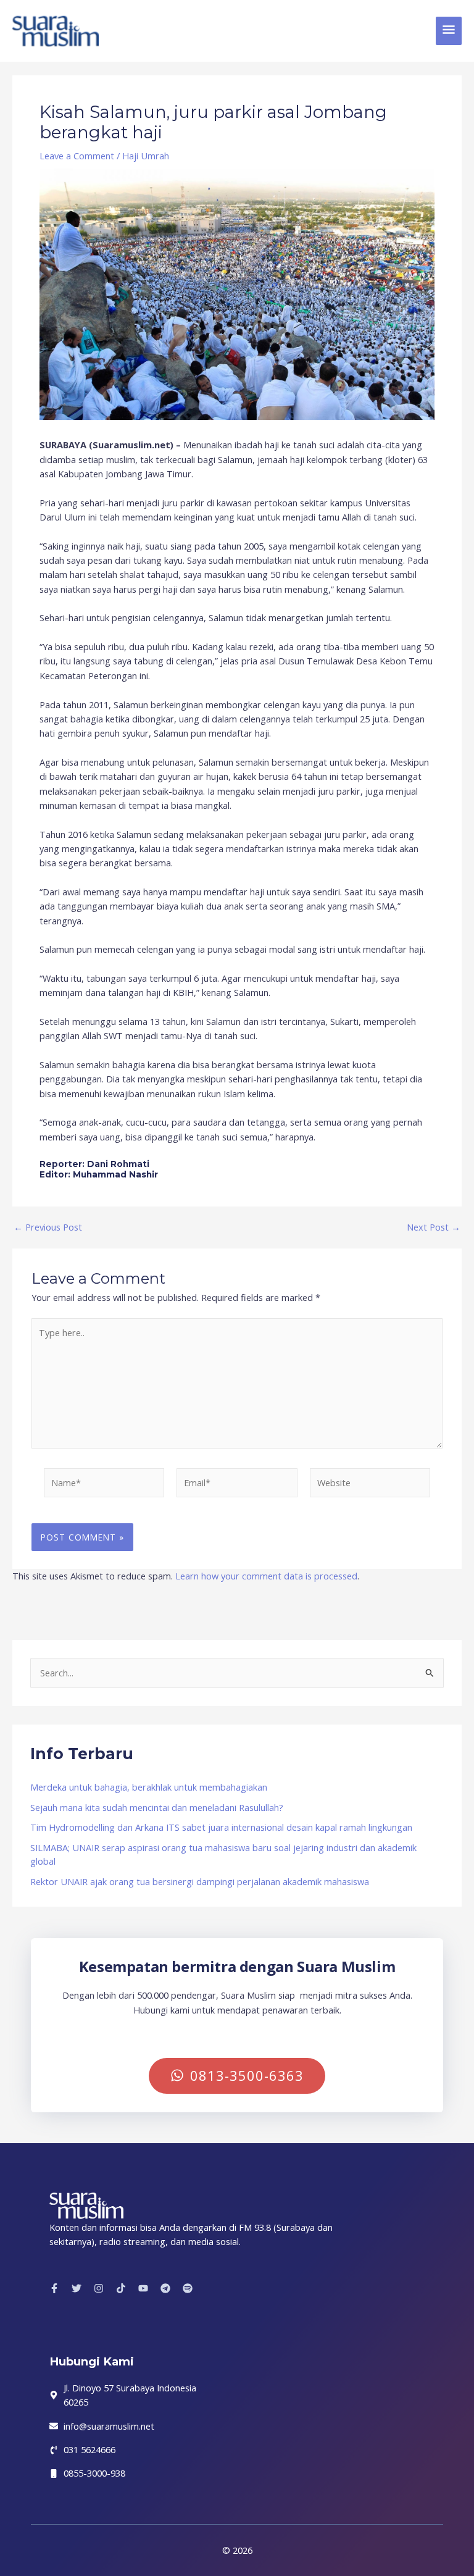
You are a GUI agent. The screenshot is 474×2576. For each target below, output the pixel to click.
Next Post (434, 1227)
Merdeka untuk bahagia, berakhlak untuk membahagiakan (149, 1787)
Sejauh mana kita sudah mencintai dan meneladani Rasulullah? (157, 1807)
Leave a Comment (77, 156)
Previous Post (48, 1227)
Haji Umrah (146, 156)
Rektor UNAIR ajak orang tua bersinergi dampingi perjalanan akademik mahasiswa (200, 1881)
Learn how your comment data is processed (266, 1576)
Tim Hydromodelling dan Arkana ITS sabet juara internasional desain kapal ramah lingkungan (221, 1827)
